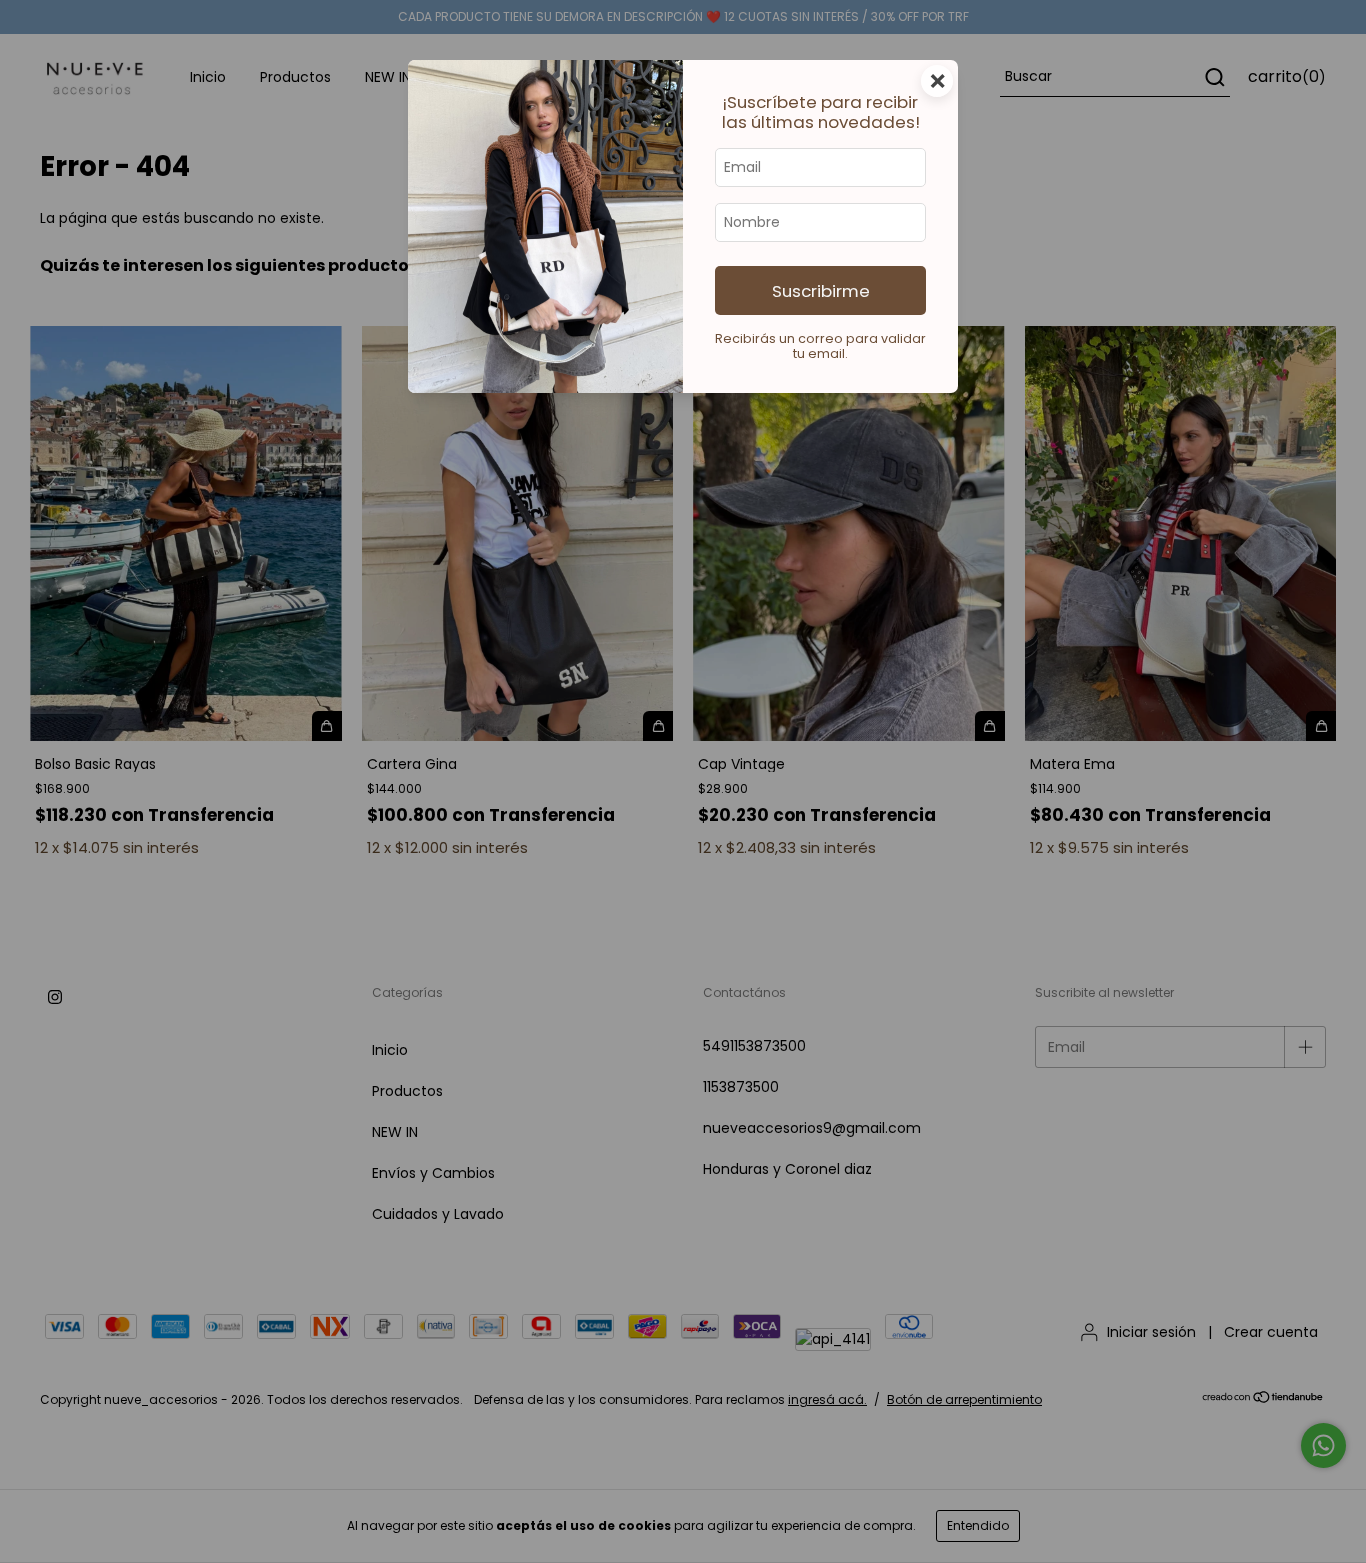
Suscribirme (821, 291)
